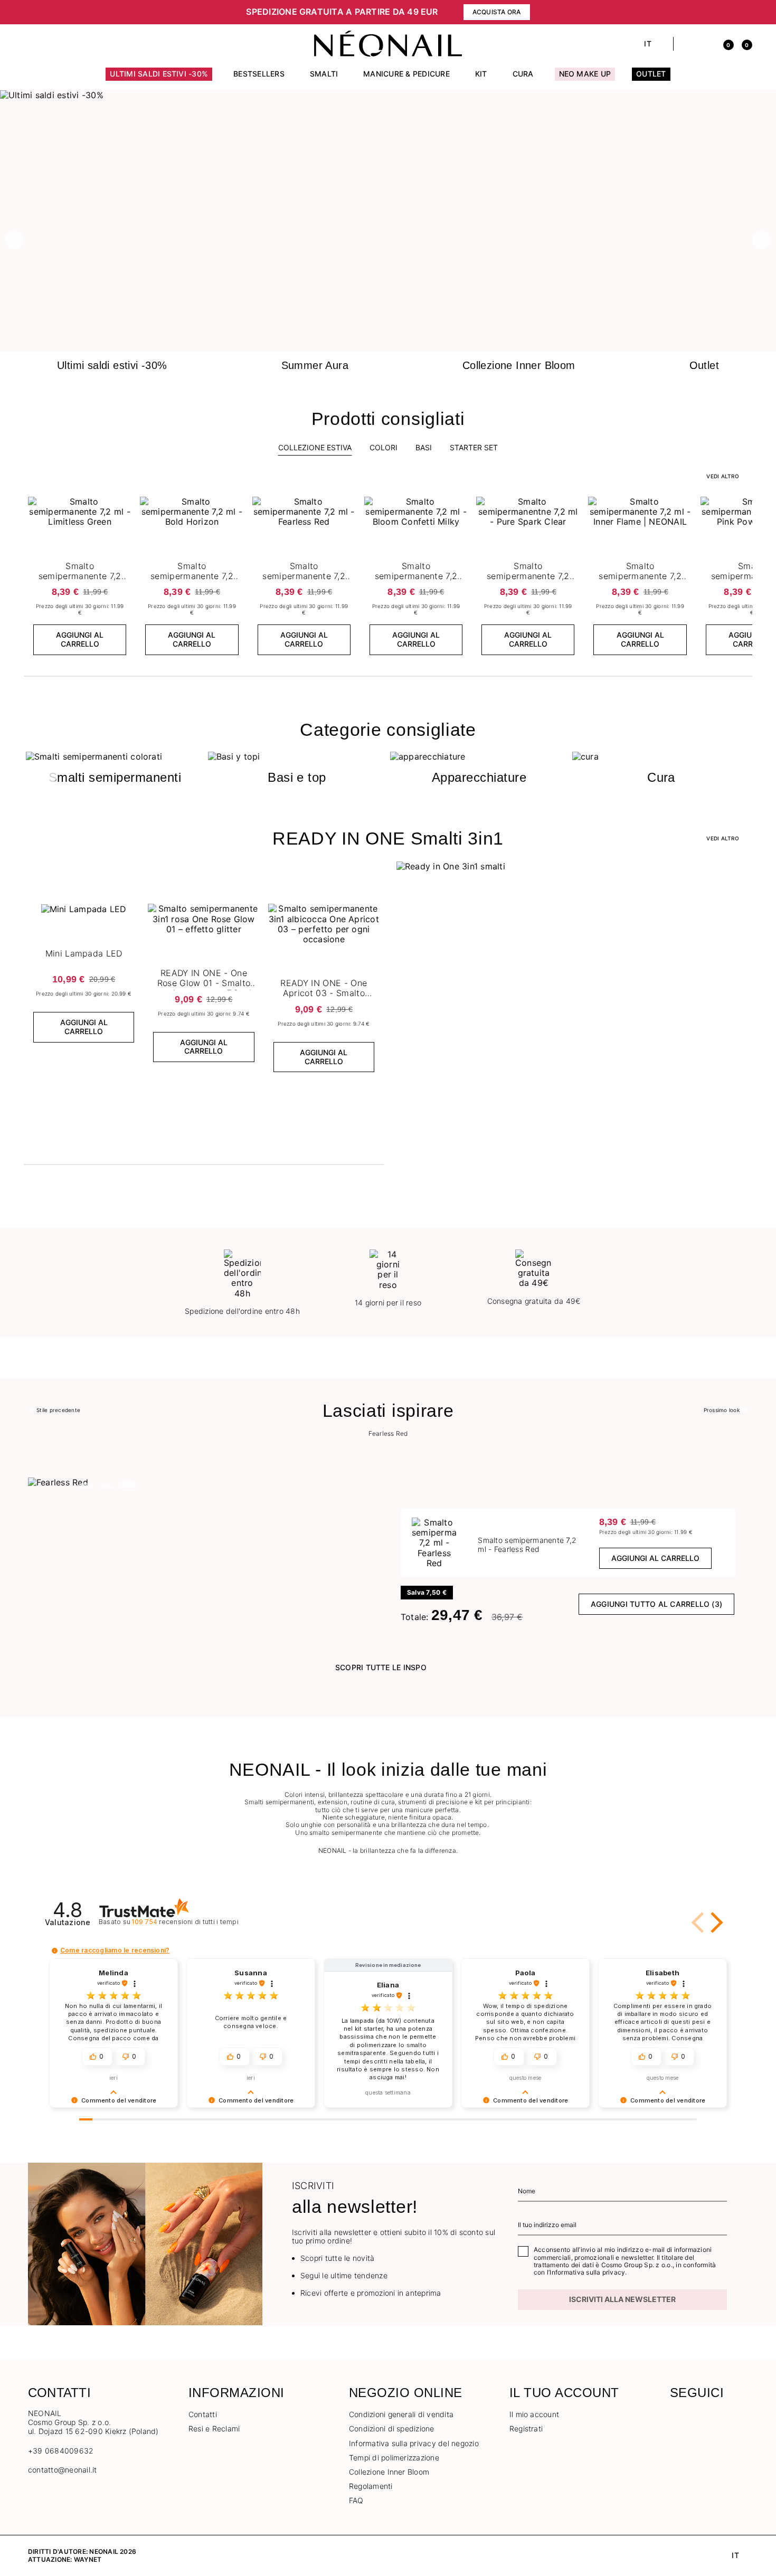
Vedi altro (722, 838)
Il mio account (534, 2414)
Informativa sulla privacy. (588, 2272)
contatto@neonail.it (63, 2470)
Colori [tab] (384, 447)
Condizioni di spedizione (392, 2428)
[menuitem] (159, 79)
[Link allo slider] (388, 95)
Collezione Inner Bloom (389, 2472)
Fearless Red (388, 1434)
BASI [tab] (424, 447)
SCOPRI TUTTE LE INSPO (381, 1667)
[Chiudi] (744, 12)
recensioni (185, 1922)
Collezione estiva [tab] (315, 447)
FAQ (356, 2500)
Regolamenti (371, 2486)
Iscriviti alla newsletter (622, 2299)
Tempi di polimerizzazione (394, 2457)
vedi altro (722, 476)
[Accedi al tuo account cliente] (706, 44)
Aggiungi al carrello (80, 639)
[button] (140, 12)
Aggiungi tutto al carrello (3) (656, 1604)
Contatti (203, 2414)
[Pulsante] (122, 507)
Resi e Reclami (214, 2428)
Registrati (526, 2428)
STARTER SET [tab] (474, 447)
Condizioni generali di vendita (401, 2414)
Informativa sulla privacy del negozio (414, 2443)
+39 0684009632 (61, 2451)
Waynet (88, 2559)
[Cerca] (687, 44)
